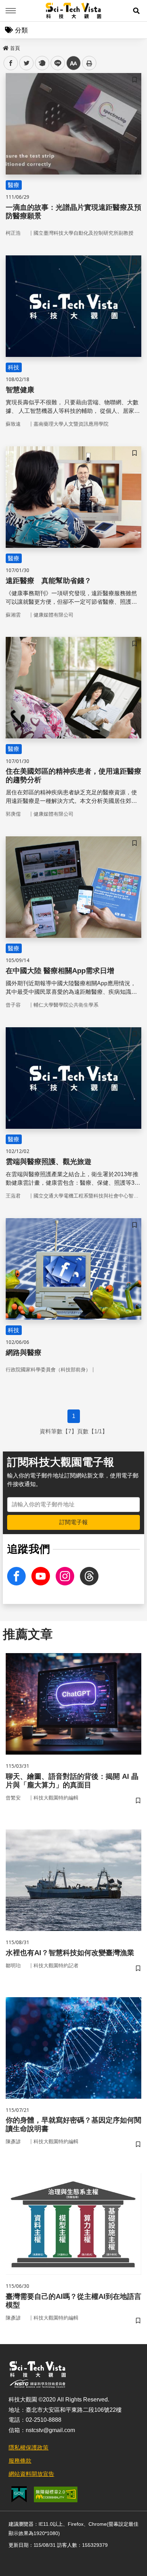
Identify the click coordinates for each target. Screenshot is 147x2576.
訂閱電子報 (73, 1522)
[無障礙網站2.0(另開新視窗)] (56, 2494)
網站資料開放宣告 (31, 2474)
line (56, 63)
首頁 (15, 48)
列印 (89, 63)
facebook (11, 63)
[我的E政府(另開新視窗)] (19, 2494)
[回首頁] (74, 11)
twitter (27, 63)
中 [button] (73, 63)
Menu (11, 11)
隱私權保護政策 (29, 2448)
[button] (136, 11)
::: (5, 47)
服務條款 (20, 2461)
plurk (42, 63)
